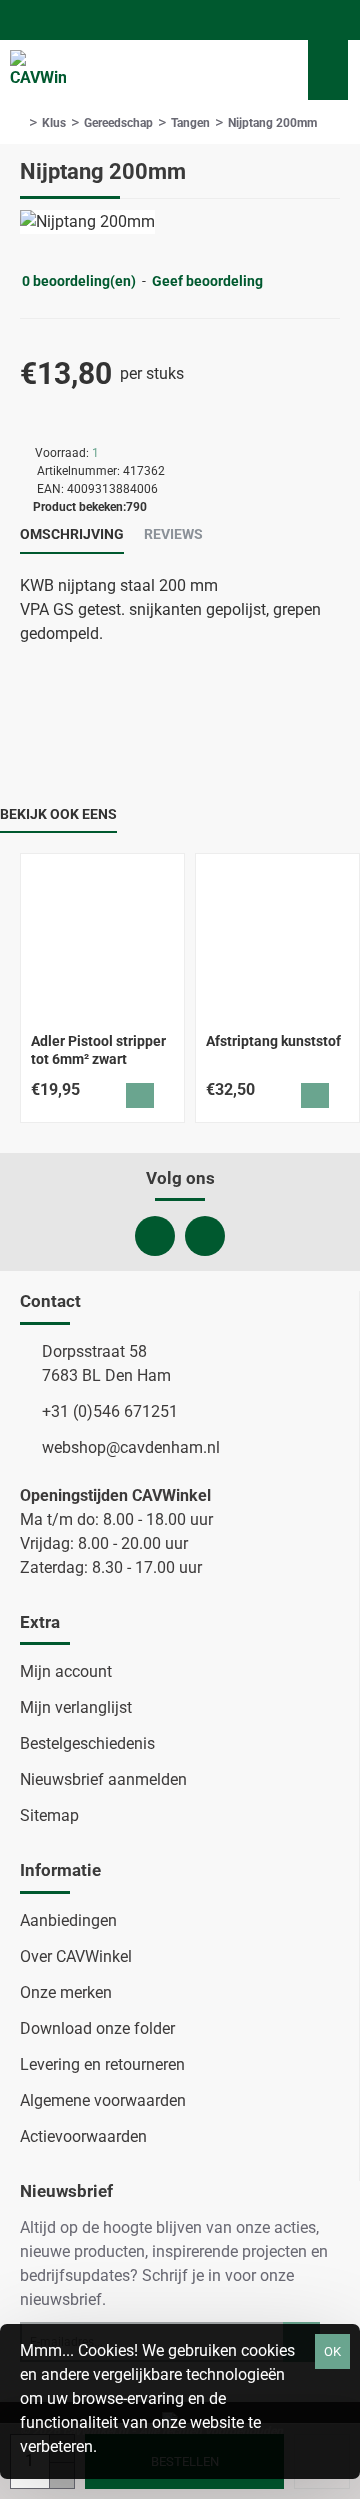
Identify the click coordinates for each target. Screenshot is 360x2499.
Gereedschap (118, 123)
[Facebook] (155, 1236)
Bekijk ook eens (58, 814)
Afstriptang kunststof (273, 1041)
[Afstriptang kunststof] (277, 935)
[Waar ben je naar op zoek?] (270, 70)
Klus (54, 123)
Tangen (190, 123)
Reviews (173, 534)
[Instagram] (205, 1236)
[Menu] (220, 70)
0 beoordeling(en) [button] (79, 281)
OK (332, 2351)
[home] (19, 123)
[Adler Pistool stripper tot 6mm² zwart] (102, 935)
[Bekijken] (327, 70)
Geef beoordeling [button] (207, 281)
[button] (140, 1095)
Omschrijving (72, 534)
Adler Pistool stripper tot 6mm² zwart (98, 1050)
